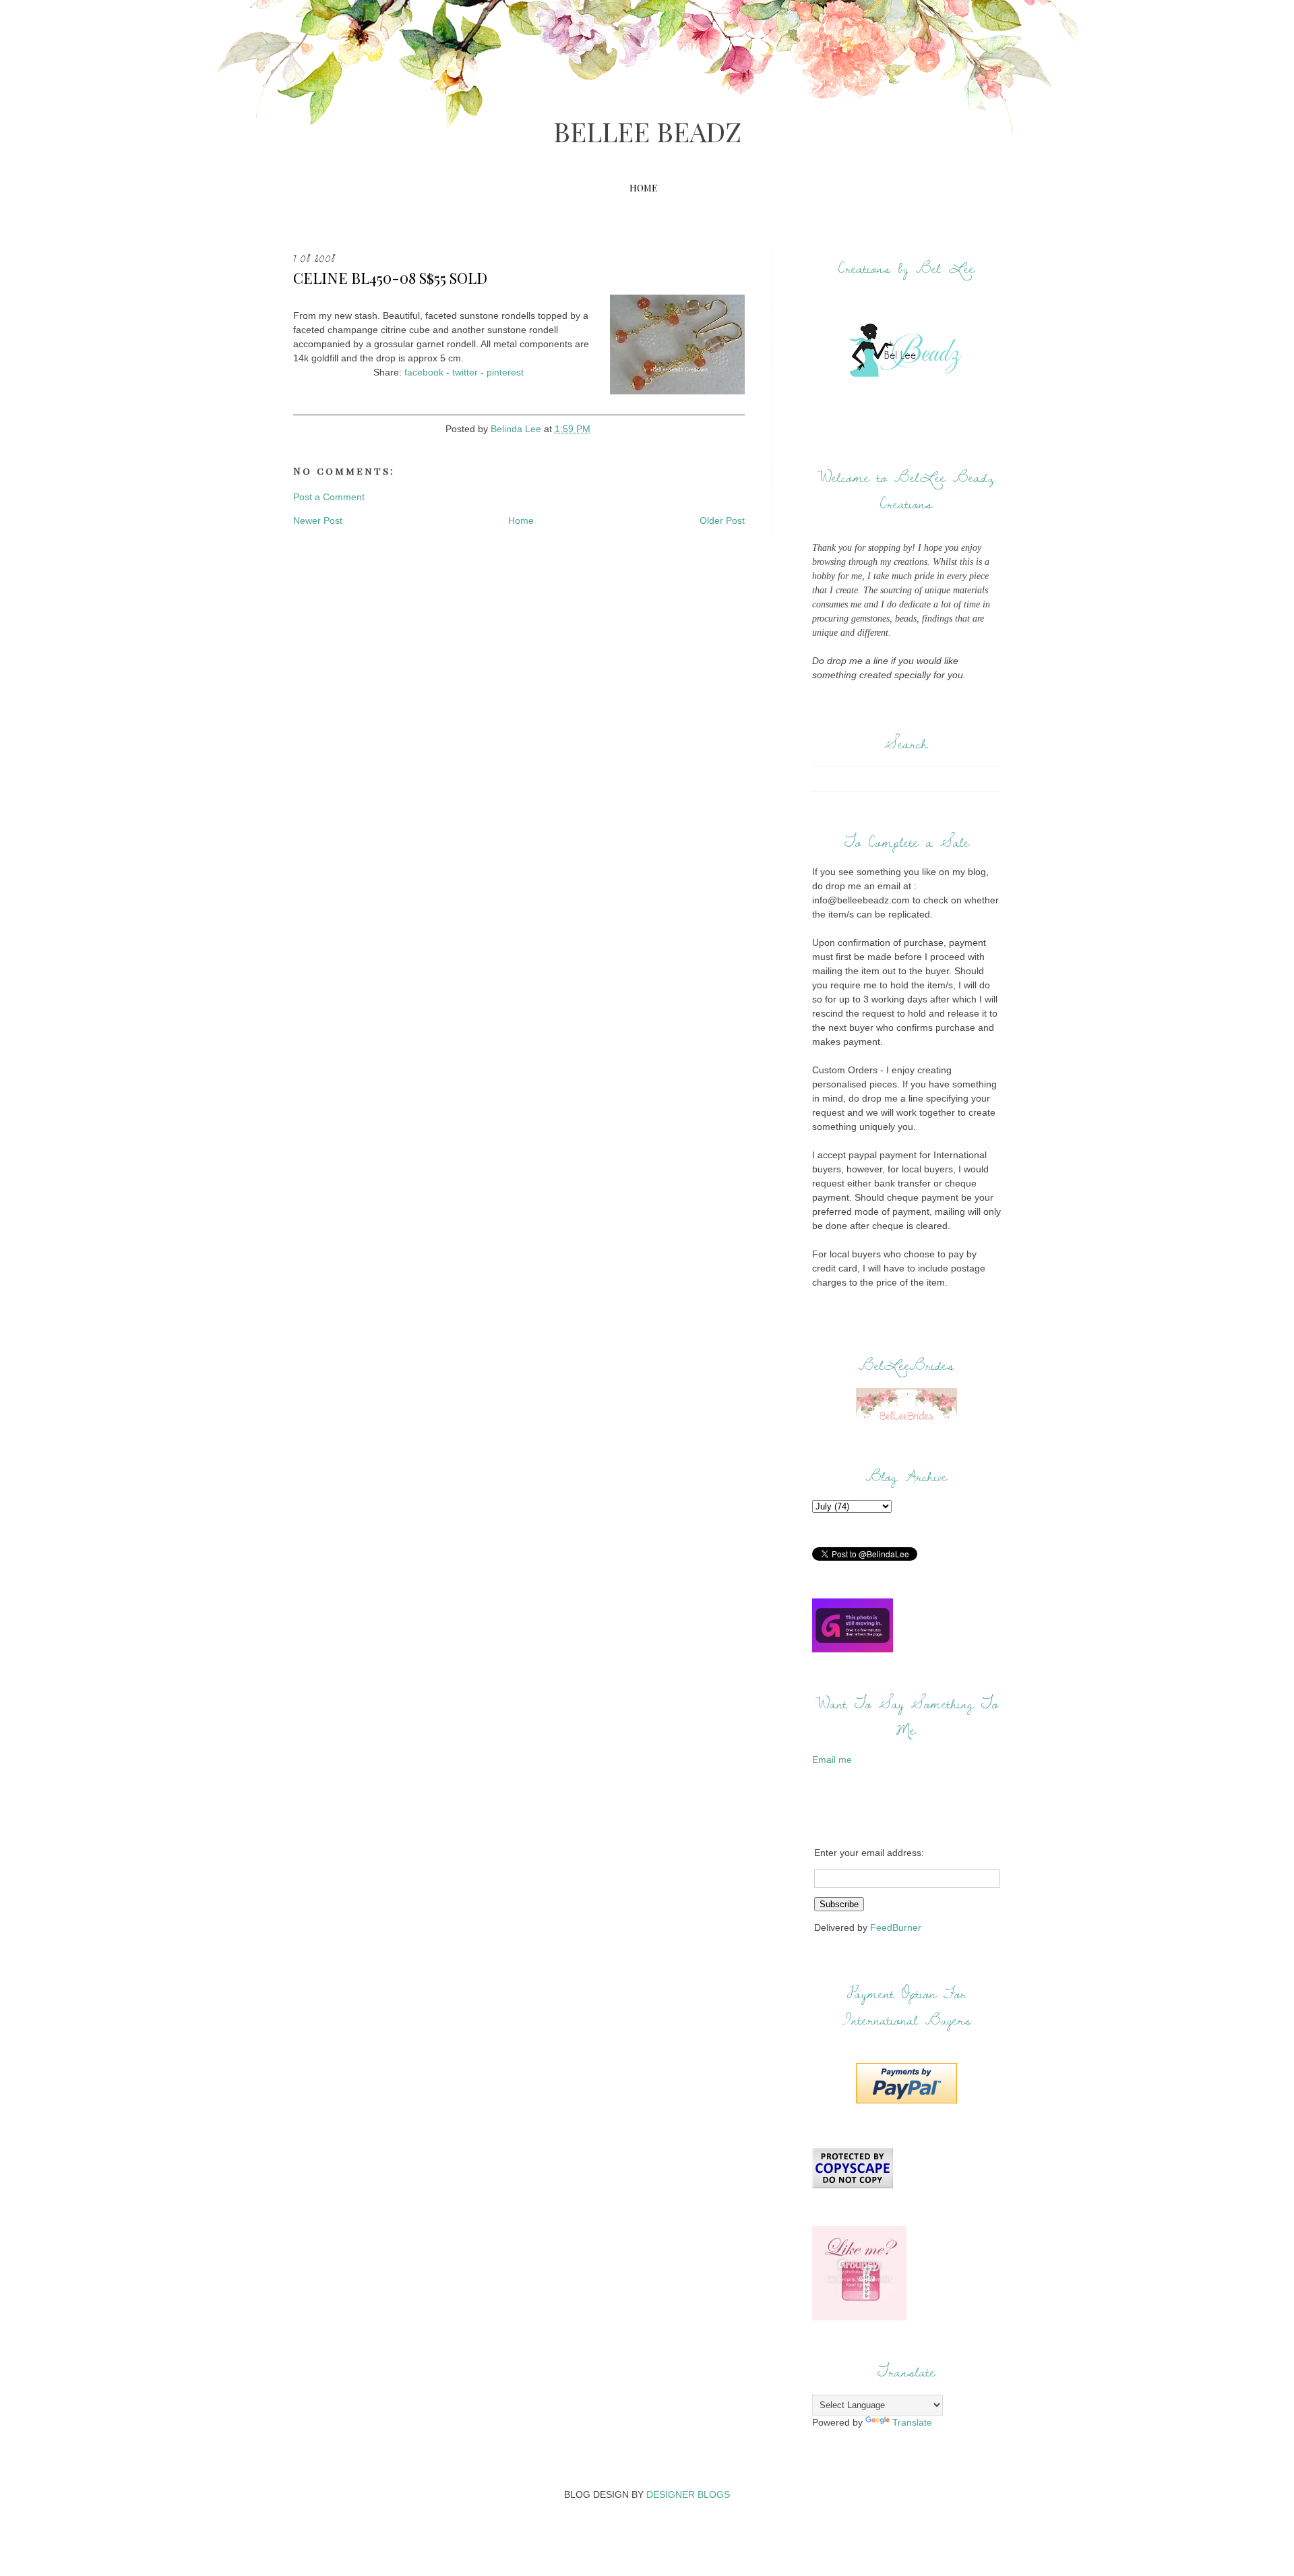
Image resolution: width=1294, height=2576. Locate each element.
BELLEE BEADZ (647, 131)
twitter (465, 372)
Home (643, 188)
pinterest (505, 372)
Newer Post (318, 520)
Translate (912, 2422)
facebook (424, 372)
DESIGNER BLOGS (688, 2494)
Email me (832, 1760)
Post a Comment (329, 497)
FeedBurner (896, 1927)
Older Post (722, 520)
